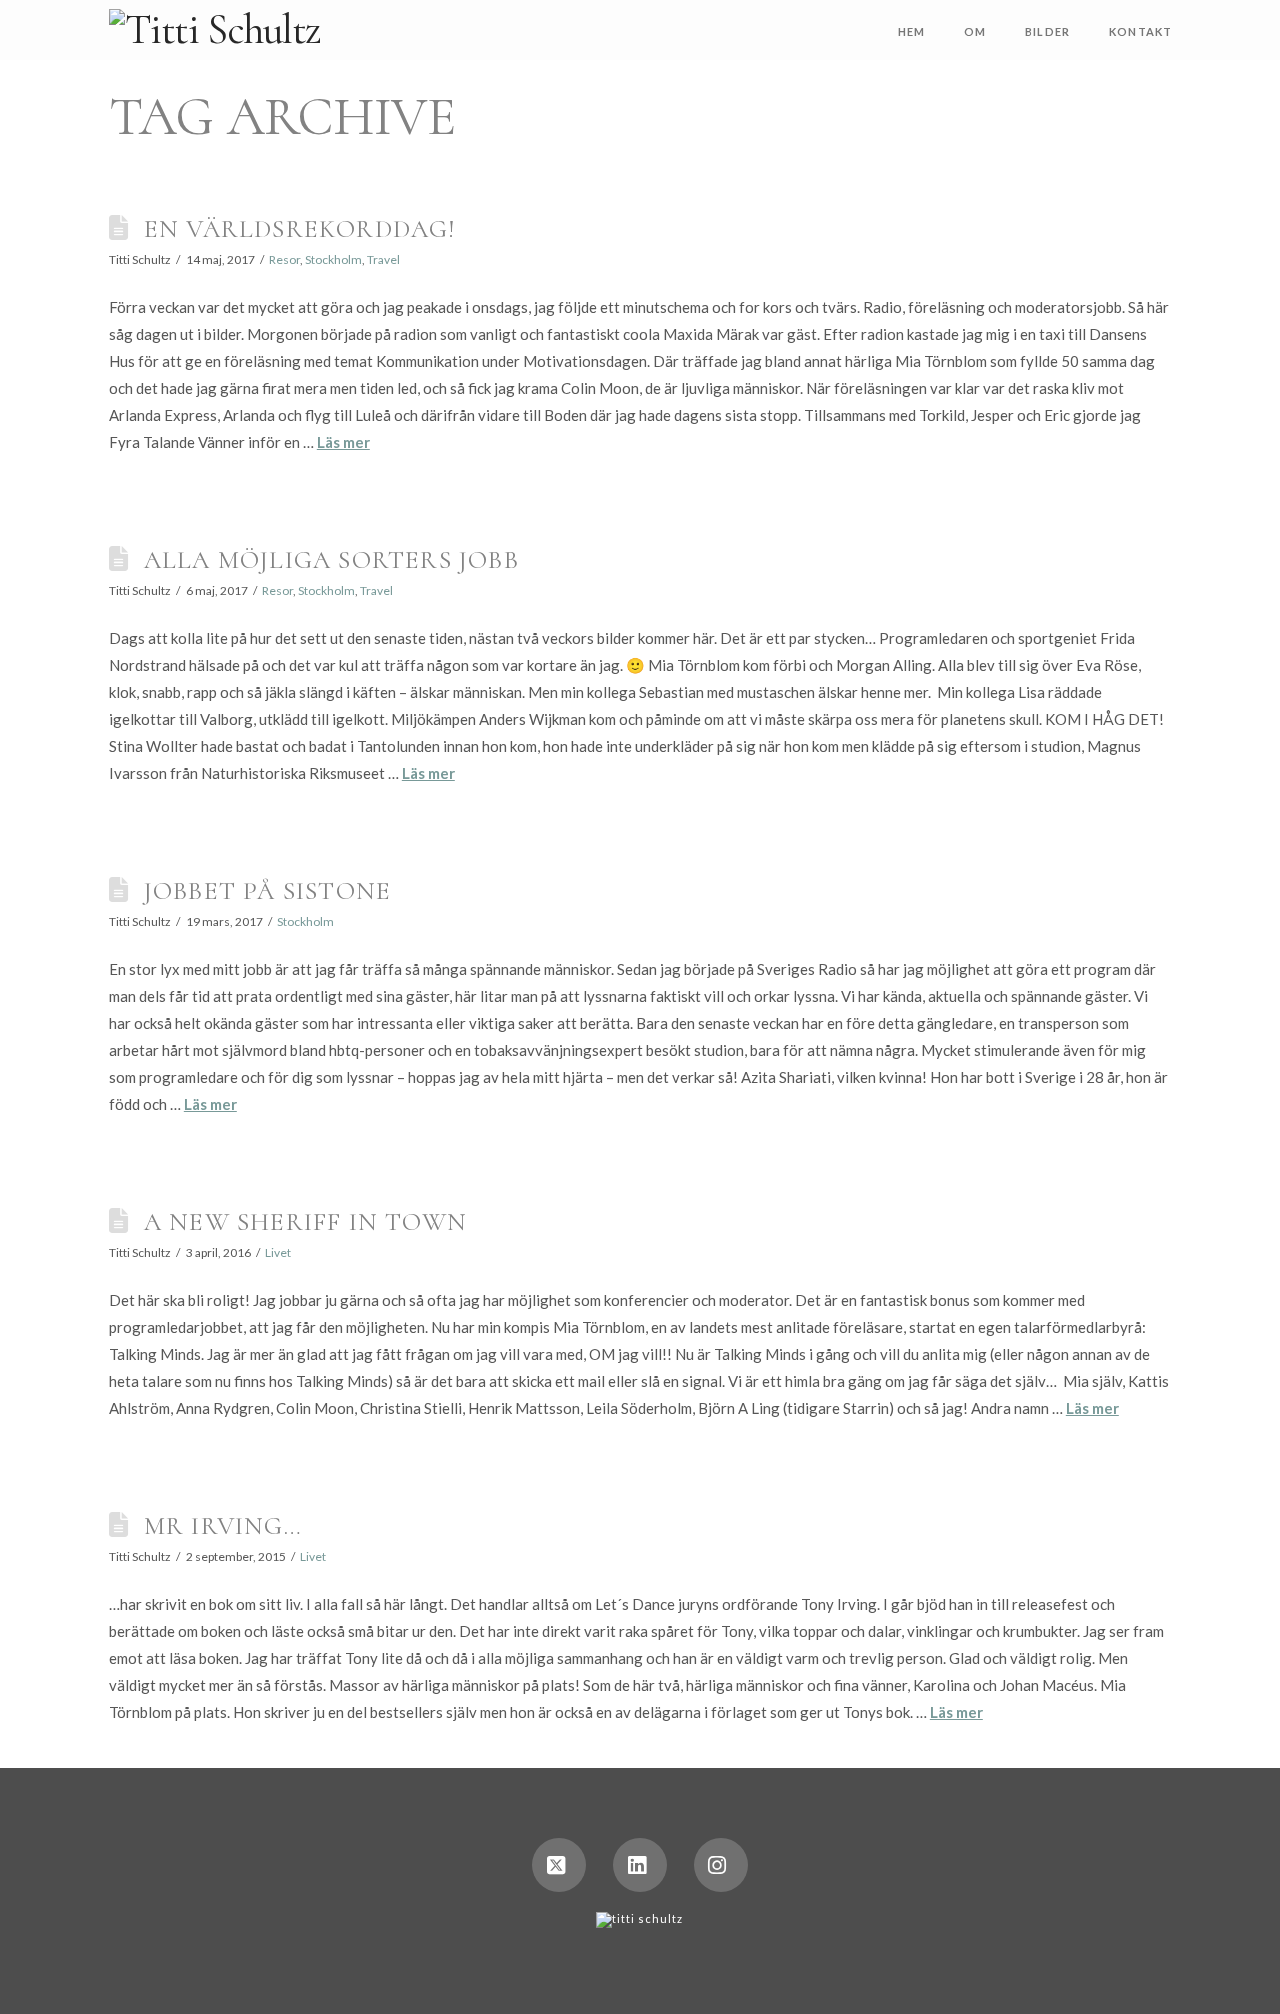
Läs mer (343, 442)
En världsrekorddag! (300, 228)
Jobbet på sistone (267, 890)
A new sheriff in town (305, 1221)
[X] (559, 1865)
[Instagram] (721, 1865)
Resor (284, 259)
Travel (383, 259)
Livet (278, 1252)
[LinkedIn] (640, 1865)
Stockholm (333, 259)
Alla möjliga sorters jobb (331, 559)
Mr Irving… (223, 1525)
